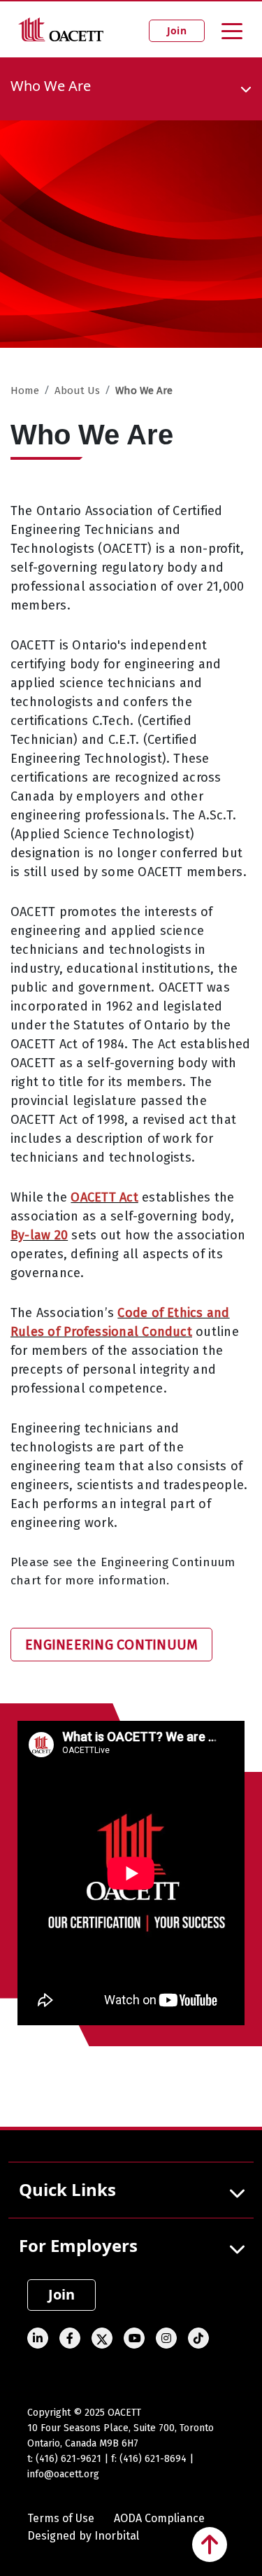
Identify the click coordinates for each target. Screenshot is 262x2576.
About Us (77, 390)
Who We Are (144, 390)
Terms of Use (61, 2518)
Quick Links (67, 2189)
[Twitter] (102, 2338)
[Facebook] (70, 2338)
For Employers (78, 2245)
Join (177, 30)
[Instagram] (166, 2338)
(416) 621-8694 (153, 2459)
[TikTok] (198, 2338)
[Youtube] (134, 2338)
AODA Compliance (159, 2518)
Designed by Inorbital (83, 2536)
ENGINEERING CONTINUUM (111, 1645)
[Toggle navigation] (232, 30)
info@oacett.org (63, 2474)
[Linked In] (38, 2338)
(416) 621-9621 (68, 2459)
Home (25, 390)
